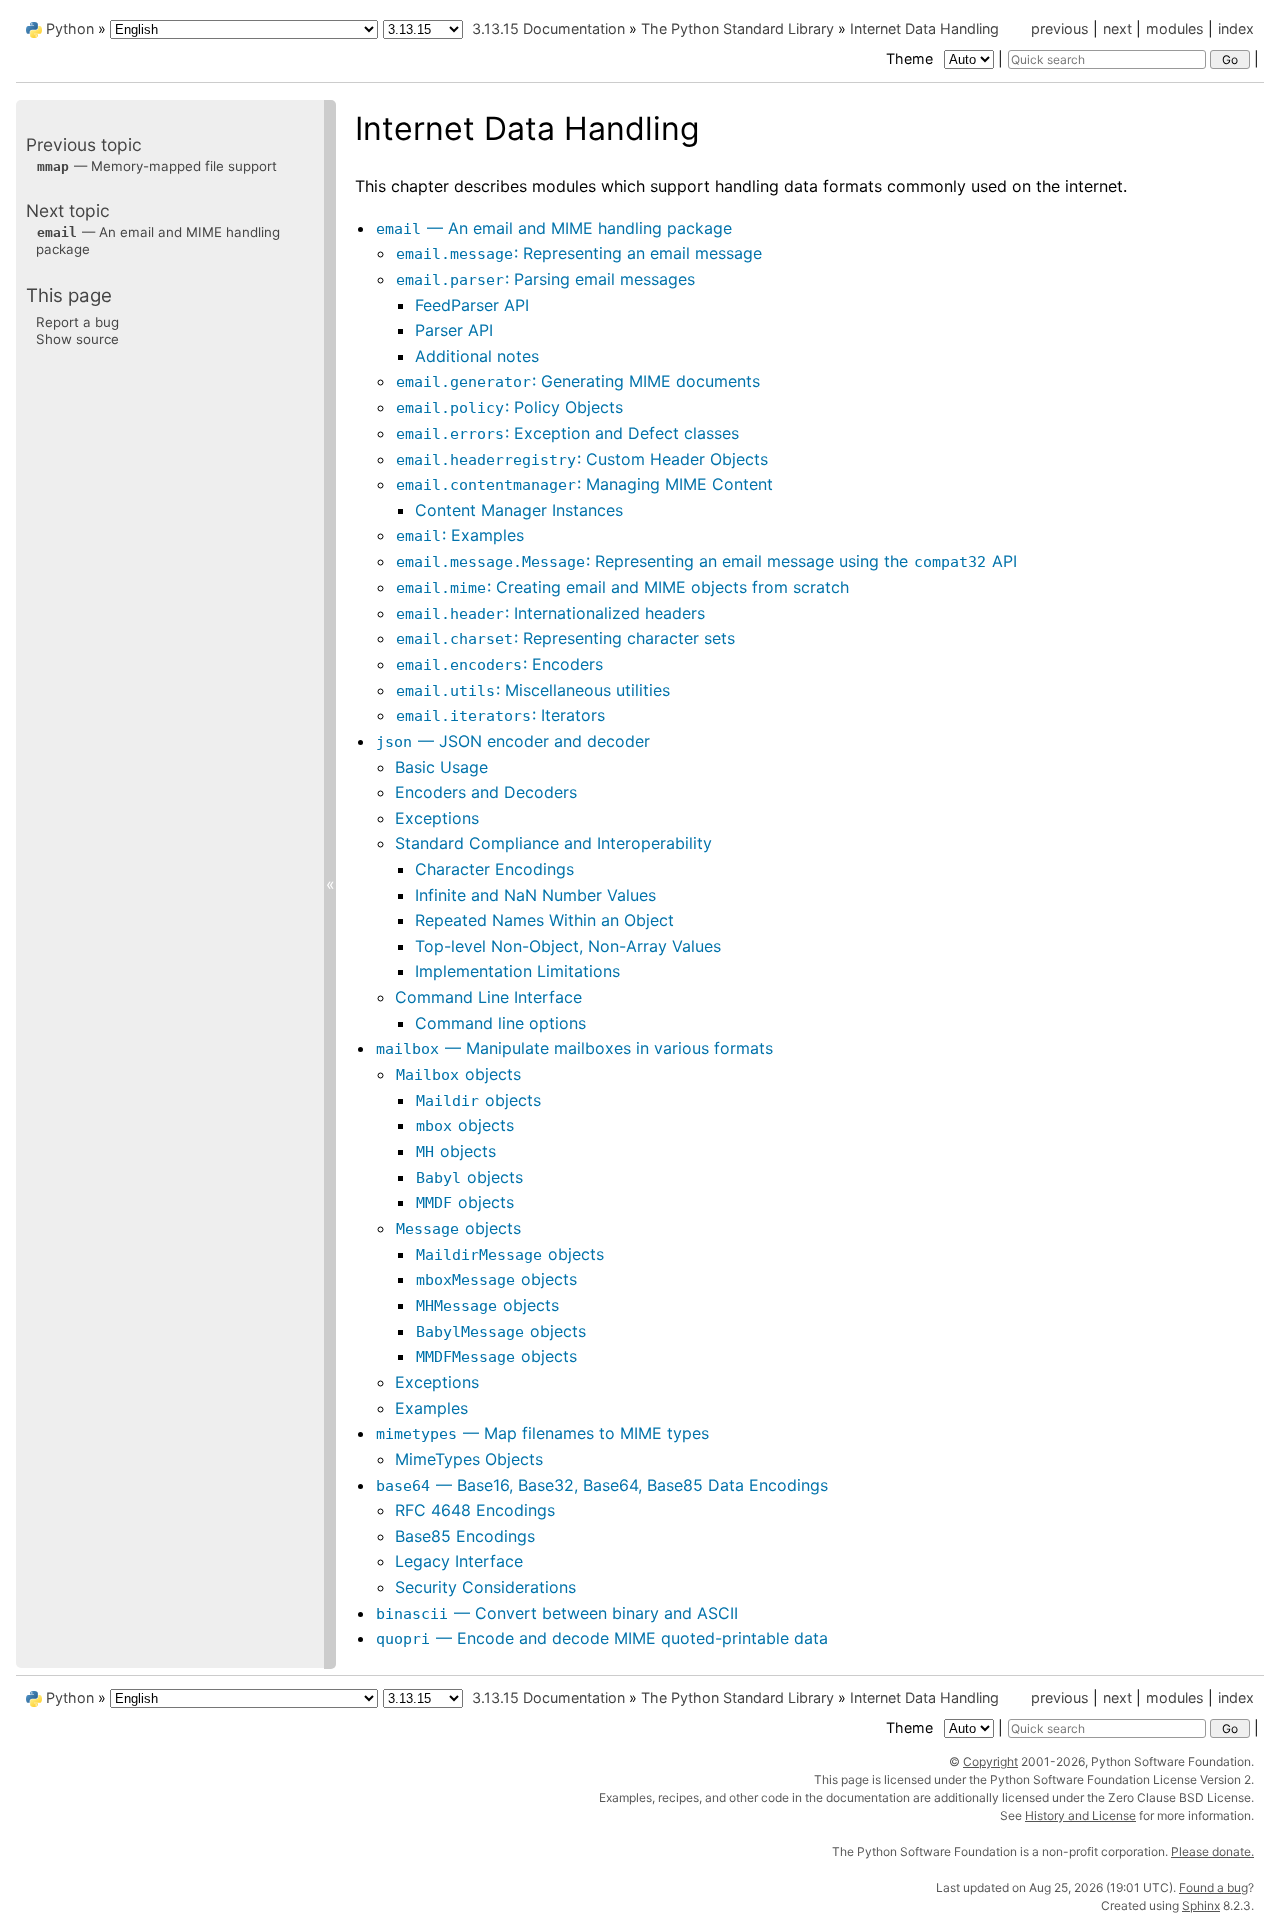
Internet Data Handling (924, 28)
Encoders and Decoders (486, 792)
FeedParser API (472, 305)
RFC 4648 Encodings (475, 1510)
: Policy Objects (509, 407)
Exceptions (437, 818)
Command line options (500, 1023)
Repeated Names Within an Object (544, 920)
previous (1060, 28)
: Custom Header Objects (582, 459)
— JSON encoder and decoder (513, 741)
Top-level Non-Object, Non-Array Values (568, 946)
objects (458, 1074)
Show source (77, 339)
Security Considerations (485, 1587)
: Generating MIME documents (578, 381)
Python (70, 28)
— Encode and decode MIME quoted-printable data (602, 1638)
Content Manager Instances (519, 510)
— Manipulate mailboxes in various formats (574, 1048)
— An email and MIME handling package (554, 228)
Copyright (990, 1761)
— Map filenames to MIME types (542, 1433)
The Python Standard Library (737, 28)
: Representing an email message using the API (706, 561)
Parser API (454, 330)
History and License (1080, 1815)
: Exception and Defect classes (567, 433)
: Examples (460, 535)
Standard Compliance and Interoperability (553, 843)
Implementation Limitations (517, 971)
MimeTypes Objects (469, 1459)
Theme (911, 58)
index (1236, 28)
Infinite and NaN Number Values (535, 895)
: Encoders (499, 664)
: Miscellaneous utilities (533, 690)
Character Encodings (494, 869)
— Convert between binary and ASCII (557, 1613)
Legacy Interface (459, 1561)
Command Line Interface (488, 997)
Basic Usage (441, 767)
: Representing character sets (565, 638)
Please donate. (1212, 1851)
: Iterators (500, 715)
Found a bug (1213, 1887)
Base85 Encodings (465, 1536)
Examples (431, 1408)
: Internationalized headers (550, 613)
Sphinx (1201, 1905)
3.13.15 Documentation (548, 28)
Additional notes (477, 356)
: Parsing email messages (545, 279)
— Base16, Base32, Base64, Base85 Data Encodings (602, 1485)
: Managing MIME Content (584, 484)
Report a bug (77, 322)
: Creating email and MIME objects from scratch (622, 587)
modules (1175, 28)
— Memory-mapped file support (157, 166)
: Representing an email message (579, 253)
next (1117, 28)
